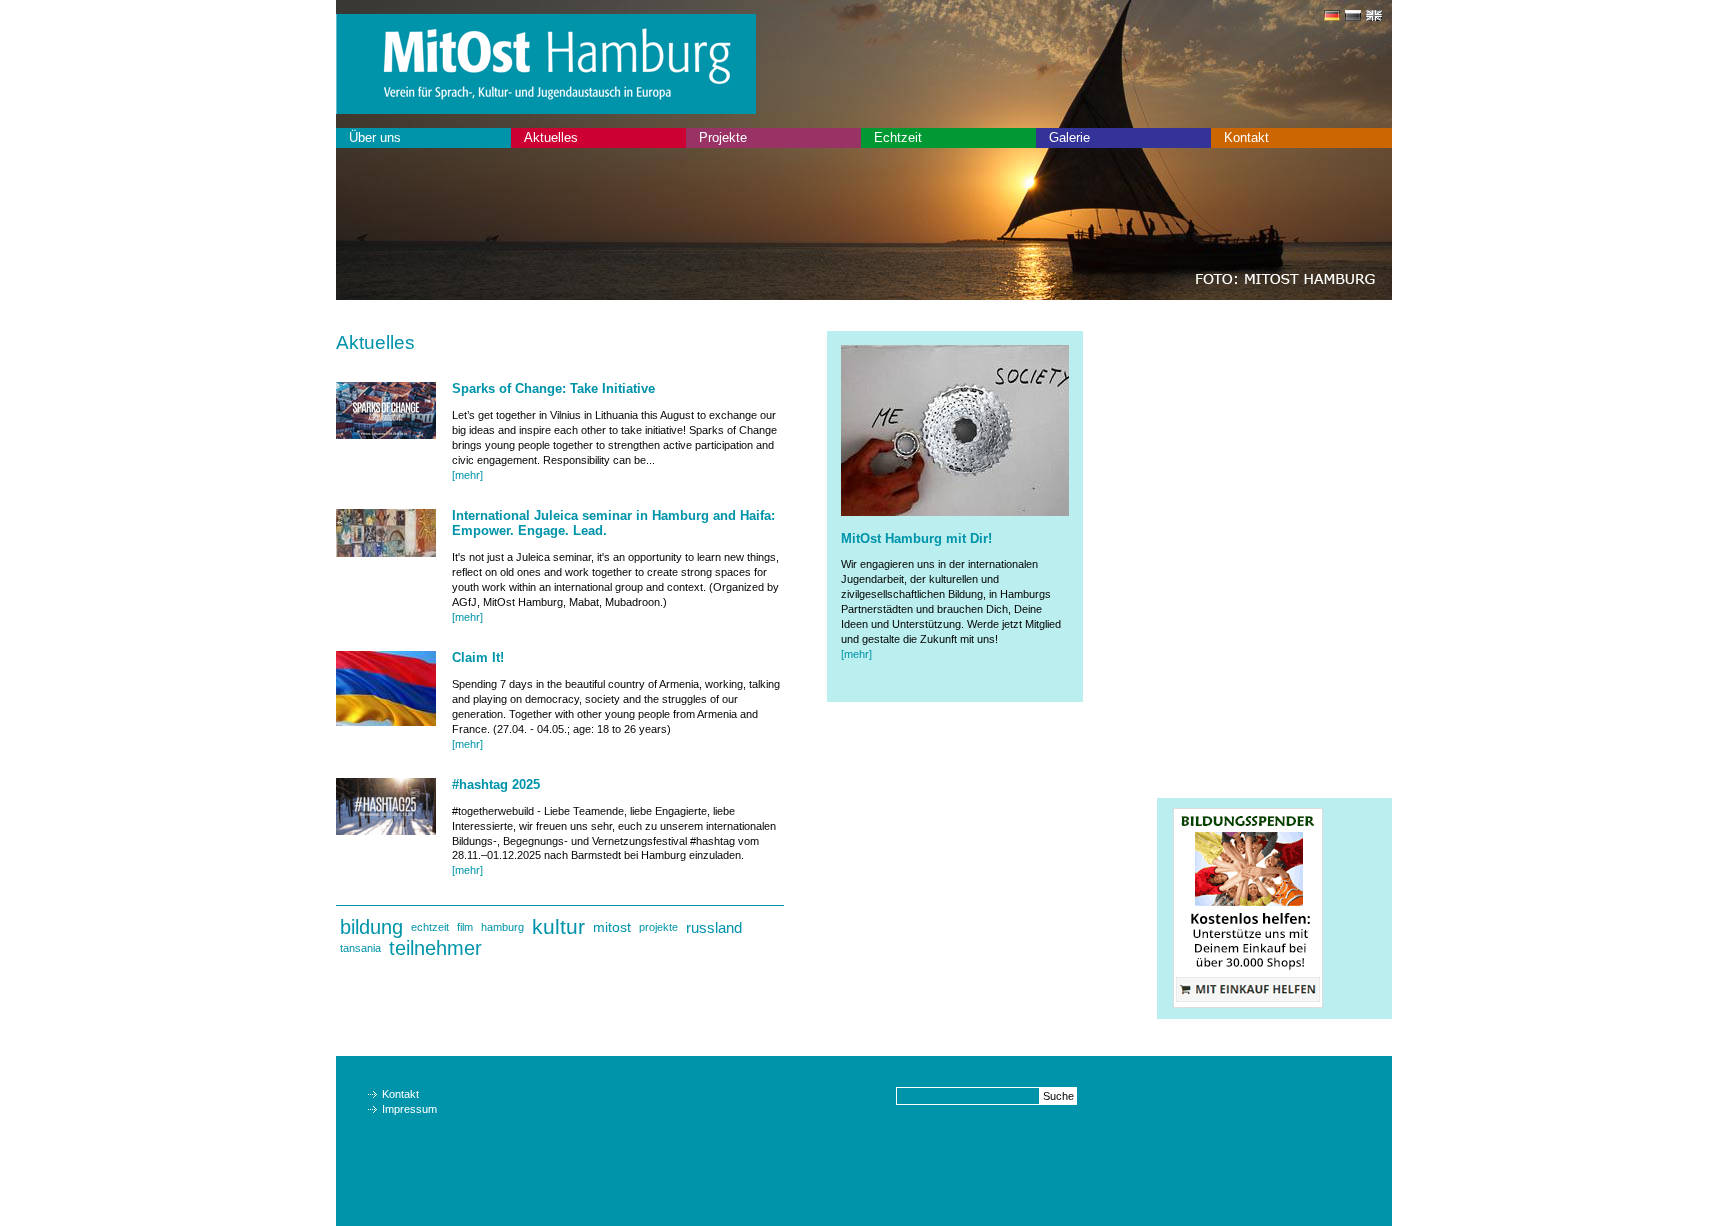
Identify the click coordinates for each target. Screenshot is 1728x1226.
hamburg (502, 927)
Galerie (1069, 137)
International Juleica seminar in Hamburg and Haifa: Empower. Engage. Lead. (613, 523)
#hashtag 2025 (496, 784)
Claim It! (478, 657)
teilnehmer (435, 948)
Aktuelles (551, 137)
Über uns (375, 137)
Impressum (409, 1109)
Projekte (723, 137)
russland (714, 927)
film (465, 927)
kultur (558, 927)
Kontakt (1246, 137)
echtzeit (430, 927)
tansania (360, 948)
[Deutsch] (1329, 17)
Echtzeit (898, 137)
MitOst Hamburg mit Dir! (916, 538)
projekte (658, 927)
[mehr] (467, 475)
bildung (371, 927)
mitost (612, 927)
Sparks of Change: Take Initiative (553, 388)
